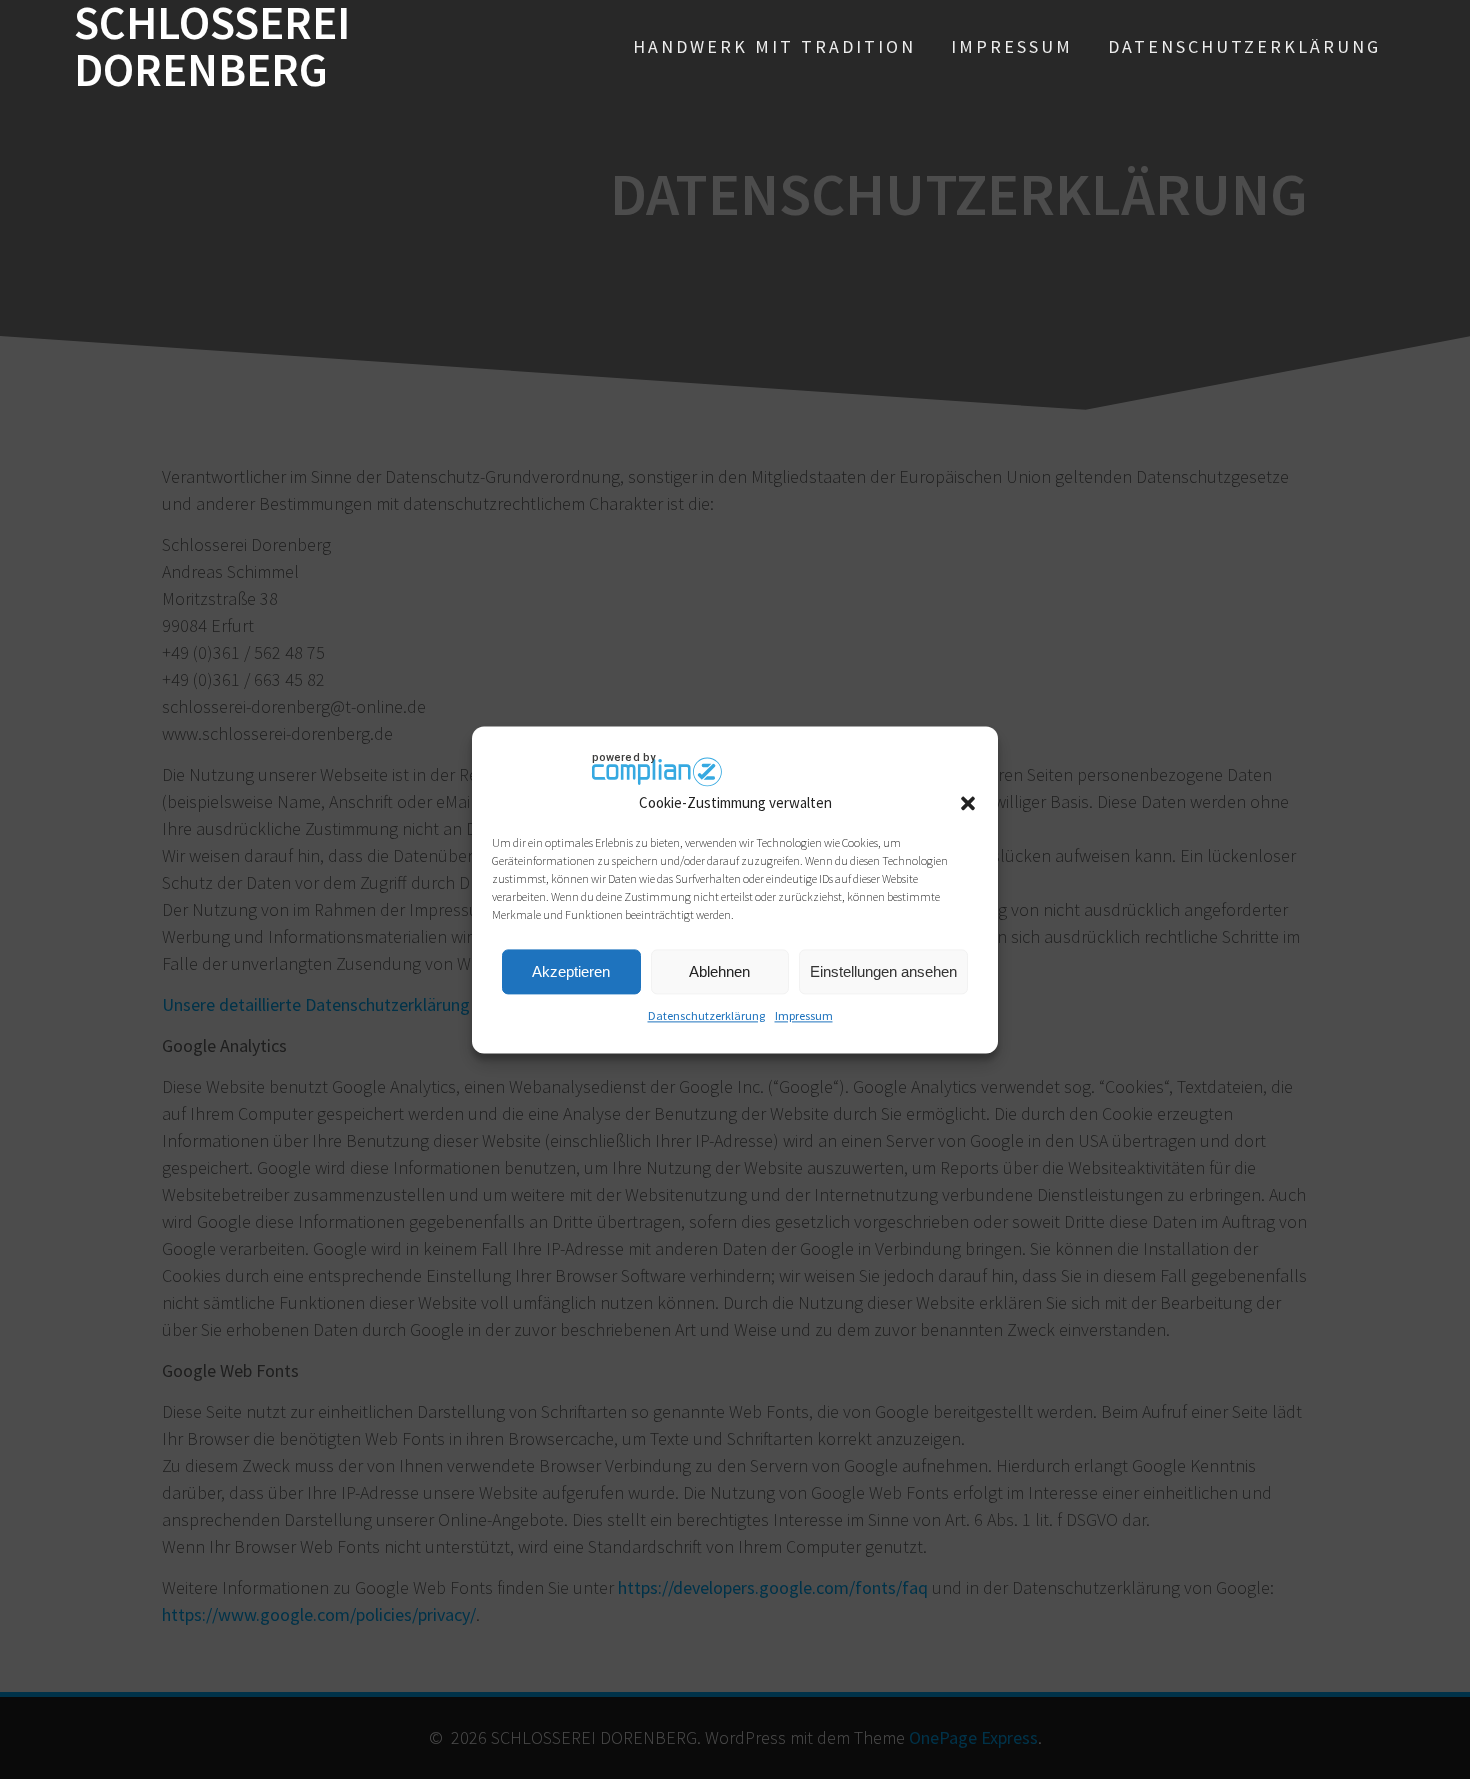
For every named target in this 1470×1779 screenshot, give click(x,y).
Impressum (804, 1016)
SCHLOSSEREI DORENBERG (212, 47)
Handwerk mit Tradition (774, 46)
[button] (968, 803)
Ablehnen (719, 971)
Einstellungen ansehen (883, 971)
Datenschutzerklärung (706, 1016)
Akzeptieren (571, 971)
